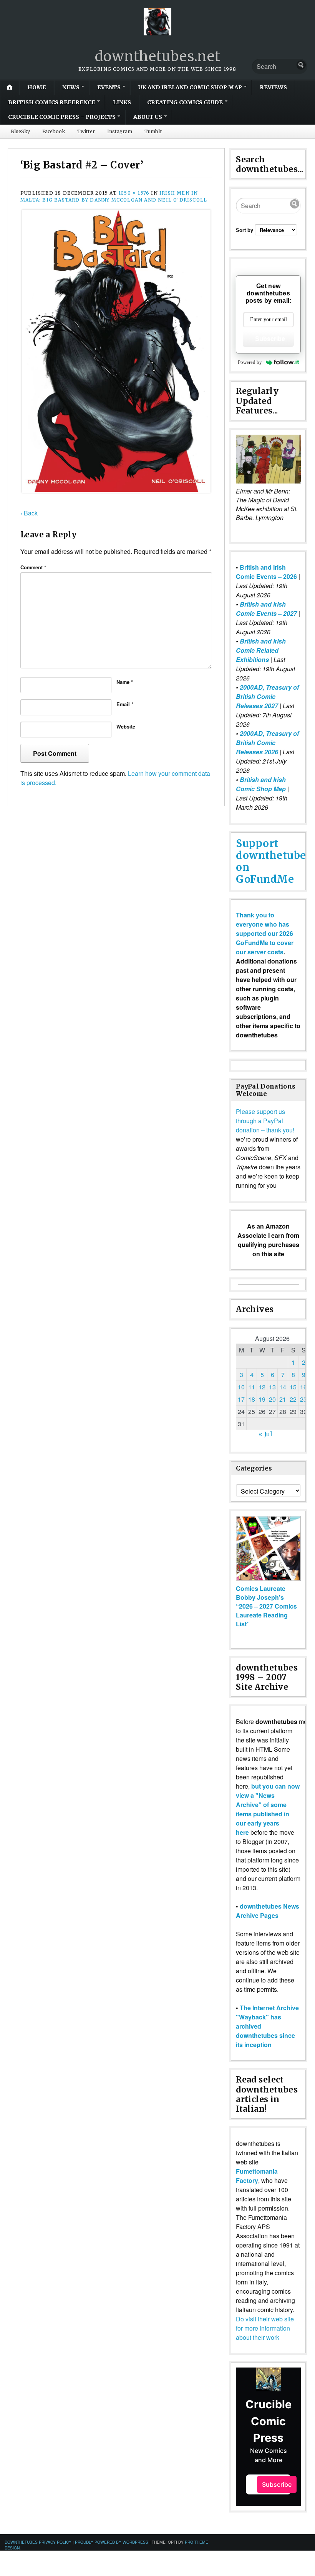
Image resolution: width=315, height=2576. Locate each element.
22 (293, 1399)
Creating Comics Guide (185, 102)
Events (109, 87)
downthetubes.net (158, 56)
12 (262, 1387)
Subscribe (270, 339)
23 (303, 1399)
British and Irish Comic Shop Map (261, 784)
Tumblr (153, 131)
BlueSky (20, 131)
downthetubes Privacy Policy (38, 2542)
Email (125, 704)
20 (272, 1399)
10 (241, 1387)
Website (126, 727)
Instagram (120, 131)
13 (272, 1387)
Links (122, 102)
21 (283, 1399)
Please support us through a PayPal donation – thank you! (265, 1121)
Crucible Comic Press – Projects (62, 117)
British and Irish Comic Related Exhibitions (261, 650)
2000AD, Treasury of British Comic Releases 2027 (267, 696)
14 (283, 1387)
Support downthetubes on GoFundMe (274, 861)
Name (125, 682)
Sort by (245, 230)
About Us (148, 117)
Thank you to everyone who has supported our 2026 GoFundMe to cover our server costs (265, 933)
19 (262, 1399)
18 (252, 1399)
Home (37, 87)
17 (241, 1399)
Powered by (250, 362)
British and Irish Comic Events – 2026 (266, 572)
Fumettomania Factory (257, 2176)
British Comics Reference (52, 102)
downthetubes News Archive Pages (268, 1911)
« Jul (265, 1434)
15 (293, 1387)
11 (252, 1387)
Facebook (54, 131)
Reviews (273, 87)
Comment (33, 567)
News (71, 87)
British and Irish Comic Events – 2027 (266, 609)
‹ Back (29, 513)
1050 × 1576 (134, 193)
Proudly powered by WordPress (112, 2542)
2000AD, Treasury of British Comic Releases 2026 (267, 743)
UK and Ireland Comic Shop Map (190, 87)
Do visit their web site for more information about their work (265, 2328)
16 (303, 1387)
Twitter (86, 131)
